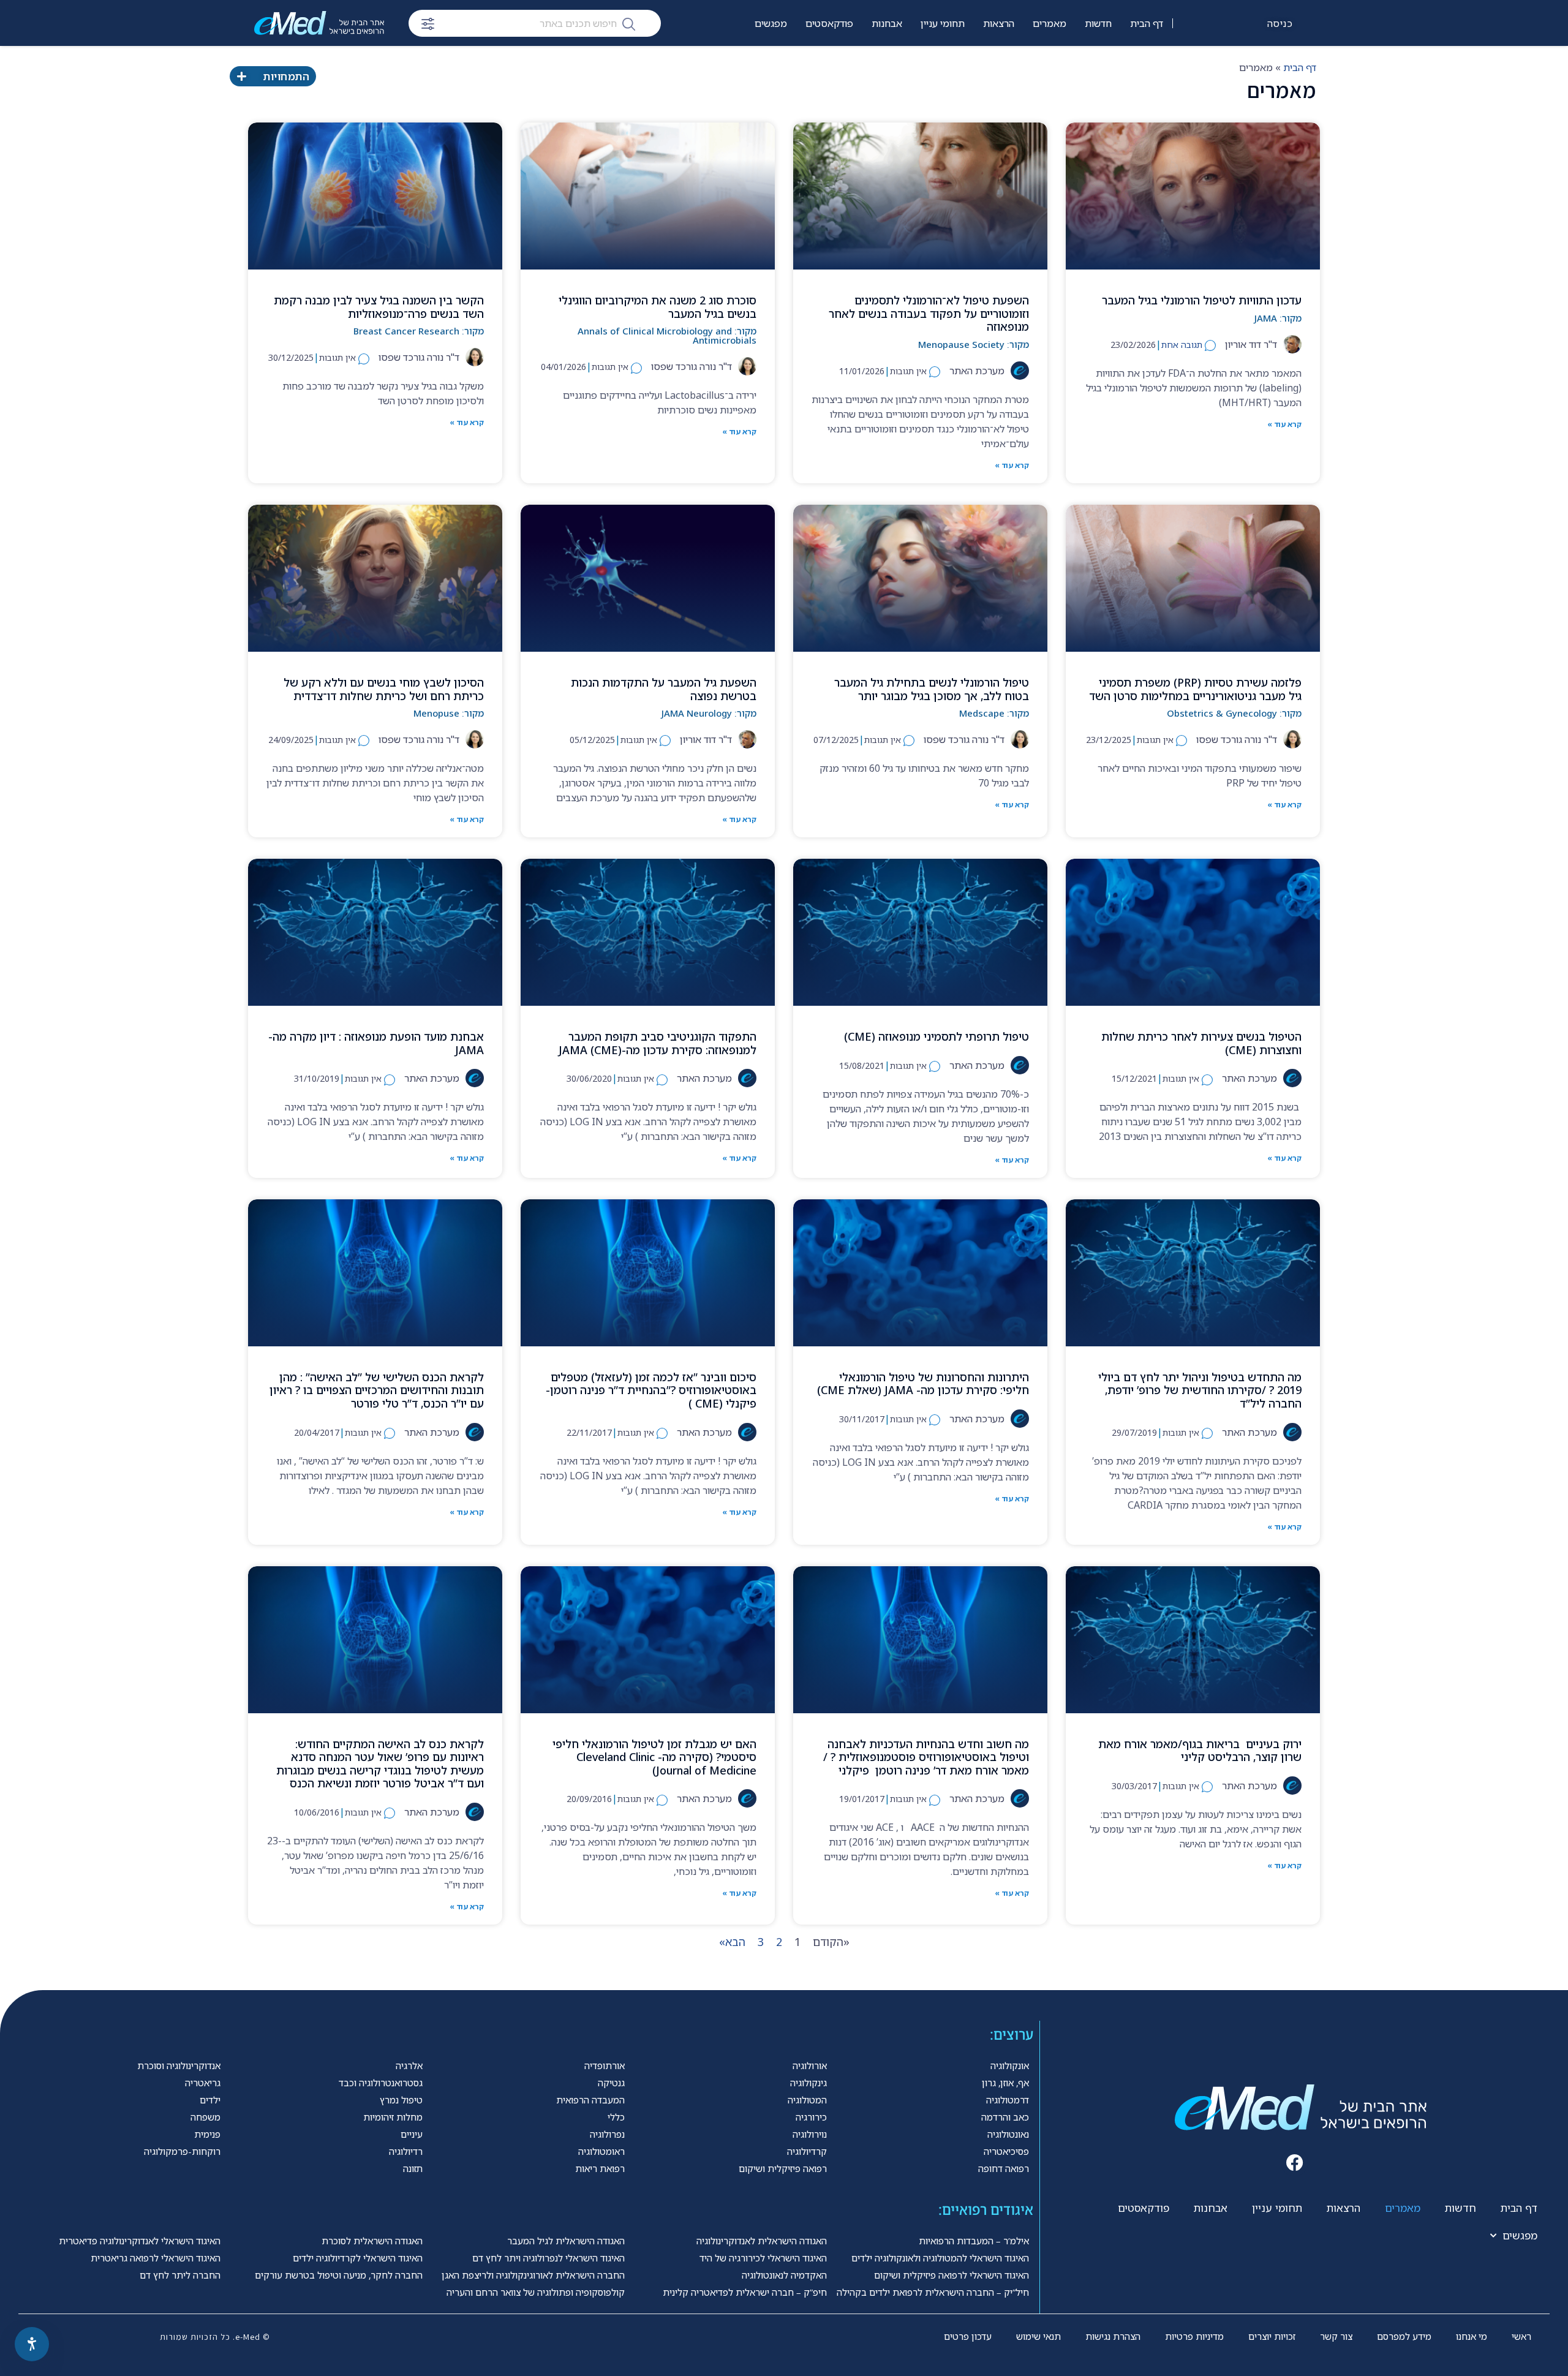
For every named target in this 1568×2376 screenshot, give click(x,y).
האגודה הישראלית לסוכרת (372, 2241)
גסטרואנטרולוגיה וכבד (381, 2083)
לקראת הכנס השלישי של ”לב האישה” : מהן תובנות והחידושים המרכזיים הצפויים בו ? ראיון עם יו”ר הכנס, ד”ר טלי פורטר (377, 1390)
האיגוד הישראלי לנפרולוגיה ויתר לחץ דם (548, 2258)
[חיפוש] (629, 23)
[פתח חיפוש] (428, 24)
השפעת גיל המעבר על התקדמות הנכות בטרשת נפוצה (664, 689)
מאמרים (1050, 23)
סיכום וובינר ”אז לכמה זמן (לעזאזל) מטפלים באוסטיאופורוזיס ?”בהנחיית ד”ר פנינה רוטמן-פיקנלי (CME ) (651, 1390)
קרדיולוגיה (807, 2151)
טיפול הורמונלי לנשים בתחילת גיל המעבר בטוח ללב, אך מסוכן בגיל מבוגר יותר (932, 689)
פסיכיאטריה (1006, 2151)
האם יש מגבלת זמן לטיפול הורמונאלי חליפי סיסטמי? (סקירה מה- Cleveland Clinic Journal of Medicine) (654, 1757)
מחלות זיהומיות (393, 2117)
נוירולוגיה (810, 2134)
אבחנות (887, 23)
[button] (1295, 2163)
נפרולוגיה (607, 2134)
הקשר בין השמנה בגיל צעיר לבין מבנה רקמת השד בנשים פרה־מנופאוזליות (379, 307)
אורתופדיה (605, 2065)
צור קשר (1336, 2336)
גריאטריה (203, 2083)
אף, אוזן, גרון (1005, 2083)
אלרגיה (409, 2065)
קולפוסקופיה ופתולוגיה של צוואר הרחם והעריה (536, 2292)
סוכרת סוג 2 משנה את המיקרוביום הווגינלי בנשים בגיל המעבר (658, 307)
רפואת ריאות (600, 2168)
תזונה (413, 2168)
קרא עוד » (1284, 424)
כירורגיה (811, 2117)
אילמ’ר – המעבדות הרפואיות (974, 2241)
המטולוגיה (807, 2100)
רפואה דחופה (1004, 2168)
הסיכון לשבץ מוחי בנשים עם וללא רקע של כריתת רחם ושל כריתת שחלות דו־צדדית (384, 689)
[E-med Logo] (319, 23)
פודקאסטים (829, 23)
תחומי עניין (943, 23)
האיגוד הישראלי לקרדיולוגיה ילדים (358, 2258)
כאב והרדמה (1005, 2117)
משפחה (205, 2117)
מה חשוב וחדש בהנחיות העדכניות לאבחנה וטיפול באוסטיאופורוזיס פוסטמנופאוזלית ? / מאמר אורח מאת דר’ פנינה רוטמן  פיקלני (926, 1757)
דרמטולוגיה (1008, 2100)
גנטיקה (611, 2083)
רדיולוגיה (406, 2151)
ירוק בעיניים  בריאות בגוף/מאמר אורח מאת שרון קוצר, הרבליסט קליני (1200, 1751)
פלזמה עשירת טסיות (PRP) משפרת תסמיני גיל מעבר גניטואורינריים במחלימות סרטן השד (1195, 689)
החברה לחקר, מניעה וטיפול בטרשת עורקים (339, 2275)
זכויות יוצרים (1272, 2336)
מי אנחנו (1472, 2336)
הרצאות (999, 23)
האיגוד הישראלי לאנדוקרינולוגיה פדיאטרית (140, 2241)
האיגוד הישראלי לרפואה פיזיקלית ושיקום (952, 2275)
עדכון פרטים (968, 2336)
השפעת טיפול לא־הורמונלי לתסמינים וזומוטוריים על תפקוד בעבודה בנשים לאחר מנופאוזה (929, 313)
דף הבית (1147, 23)
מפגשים (771, 23)
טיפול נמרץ (401, 2100)
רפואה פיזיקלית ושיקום (783, 2168)
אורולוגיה (810, 2065)
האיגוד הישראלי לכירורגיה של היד (763, 2258)
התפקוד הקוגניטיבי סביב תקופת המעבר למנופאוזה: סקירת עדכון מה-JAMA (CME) (658, 1043)
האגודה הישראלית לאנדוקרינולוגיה (762, 2241)
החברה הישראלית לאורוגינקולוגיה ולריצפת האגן (533, 2275)
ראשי (1521, 2336)
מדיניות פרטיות (1194, 2336)
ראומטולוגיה (601, 2151)
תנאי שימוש (1038, 2336)
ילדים (210, 2100)
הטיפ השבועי (828, 62)
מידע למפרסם (1404, 2336)
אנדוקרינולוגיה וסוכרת (179, 2065)
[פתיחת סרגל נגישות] (32, 2344)
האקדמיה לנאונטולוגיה (784, 2275)
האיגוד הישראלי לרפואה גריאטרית (156, 2258)
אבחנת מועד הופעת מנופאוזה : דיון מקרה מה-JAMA (376, 1043)
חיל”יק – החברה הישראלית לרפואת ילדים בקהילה (933, 2292)
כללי (616, 2117)
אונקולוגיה (1010, 2065)
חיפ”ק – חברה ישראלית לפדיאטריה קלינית (745, 2292)
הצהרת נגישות (1113, 2336)
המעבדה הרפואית (590, 2100)
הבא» (732, 1942)
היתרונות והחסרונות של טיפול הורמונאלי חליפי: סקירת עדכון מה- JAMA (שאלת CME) (923, 1384)
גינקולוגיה (809, 2083)
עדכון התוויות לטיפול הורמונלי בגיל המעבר (1202, 300)
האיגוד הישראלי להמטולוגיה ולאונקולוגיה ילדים (940, 2258)
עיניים (412, 2134)
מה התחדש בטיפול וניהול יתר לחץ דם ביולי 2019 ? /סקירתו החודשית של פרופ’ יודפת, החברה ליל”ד (1200, 1390)
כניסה (1280, 23)
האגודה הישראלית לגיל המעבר (566, 2241)
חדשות (1098, 23)
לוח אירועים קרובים (749, 62)
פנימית (207, 2134)
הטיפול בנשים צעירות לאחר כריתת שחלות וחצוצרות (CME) (1201, 1043)
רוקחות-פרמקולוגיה (182, 2151)
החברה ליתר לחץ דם (180, 2275)
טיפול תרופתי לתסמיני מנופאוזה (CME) (937, 1036)
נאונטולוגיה (1008, 2134)
